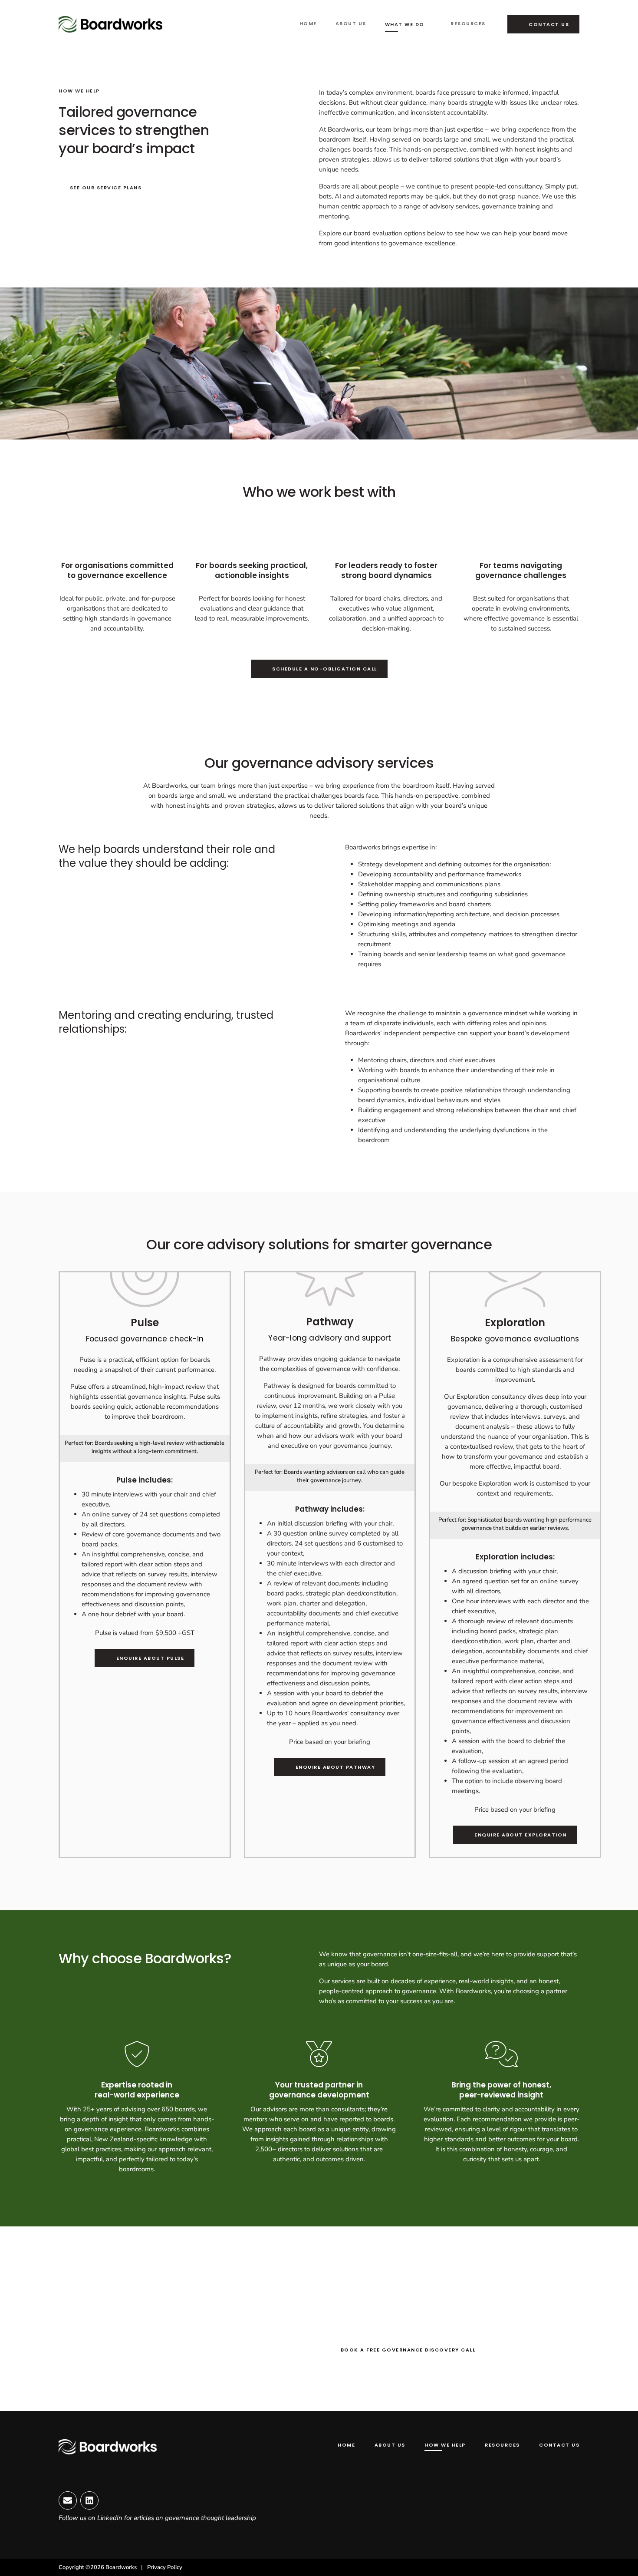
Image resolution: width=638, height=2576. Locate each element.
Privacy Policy (165, 2567)
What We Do (405, 24)
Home (308, 23)
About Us (351, 23)
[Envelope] (68, 2500)
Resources (468, 23)
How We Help (445, 2445)
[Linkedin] (89, 2500)
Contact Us (559, 2445)
